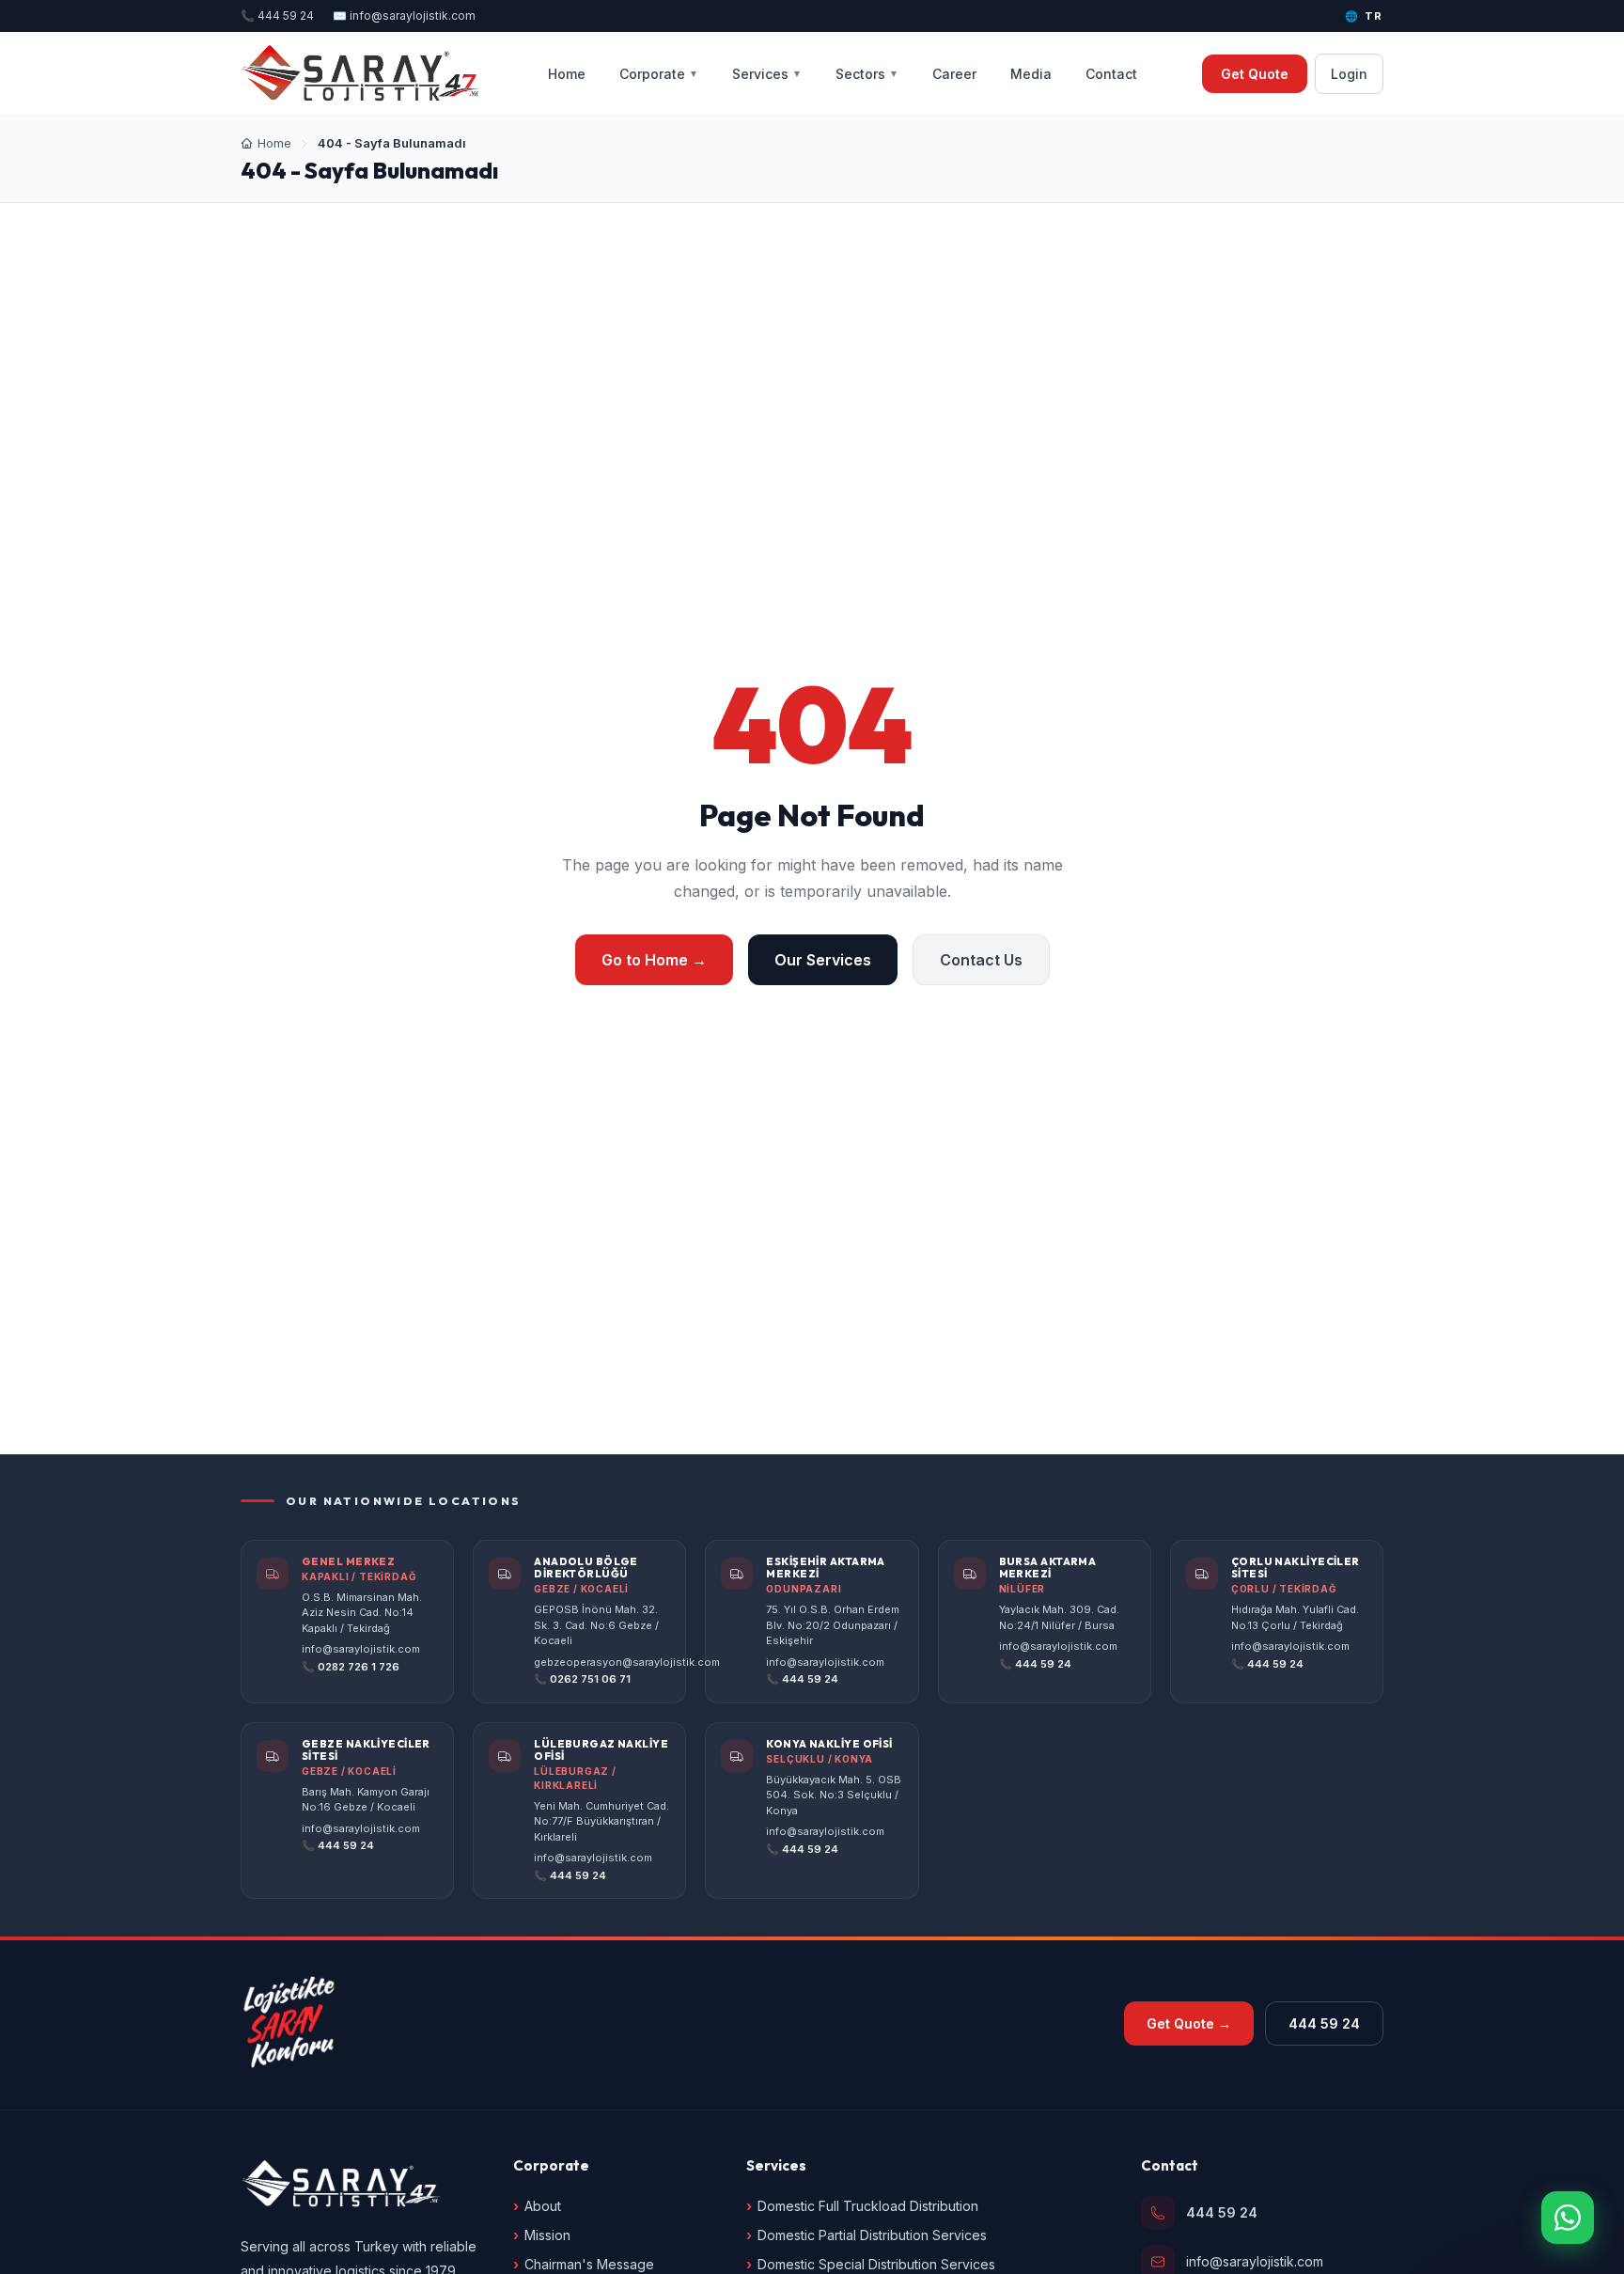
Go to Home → (654, 960)
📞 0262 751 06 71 (582, 1679)
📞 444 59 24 (277, 16)
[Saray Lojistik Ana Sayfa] (362, 73)
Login (1349, 74)
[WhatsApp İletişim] (1568, 2218)
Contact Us (981, 960)
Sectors (867, 74)
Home (567, 74)
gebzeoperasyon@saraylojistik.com (627, 1662)
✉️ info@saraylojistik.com (404, 16)
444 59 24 (1324, 2023)
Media (1031, 74)
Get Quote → (1189, 2023)
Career (954, 74)
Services (767, 74)
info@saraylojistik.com (361, 1649)
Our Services (823, 960)
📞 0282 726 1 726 (351, 1667)
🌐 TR (1364, 16)
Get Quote (1255, 74)
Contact (1111, 74)
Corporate (659, 74)
